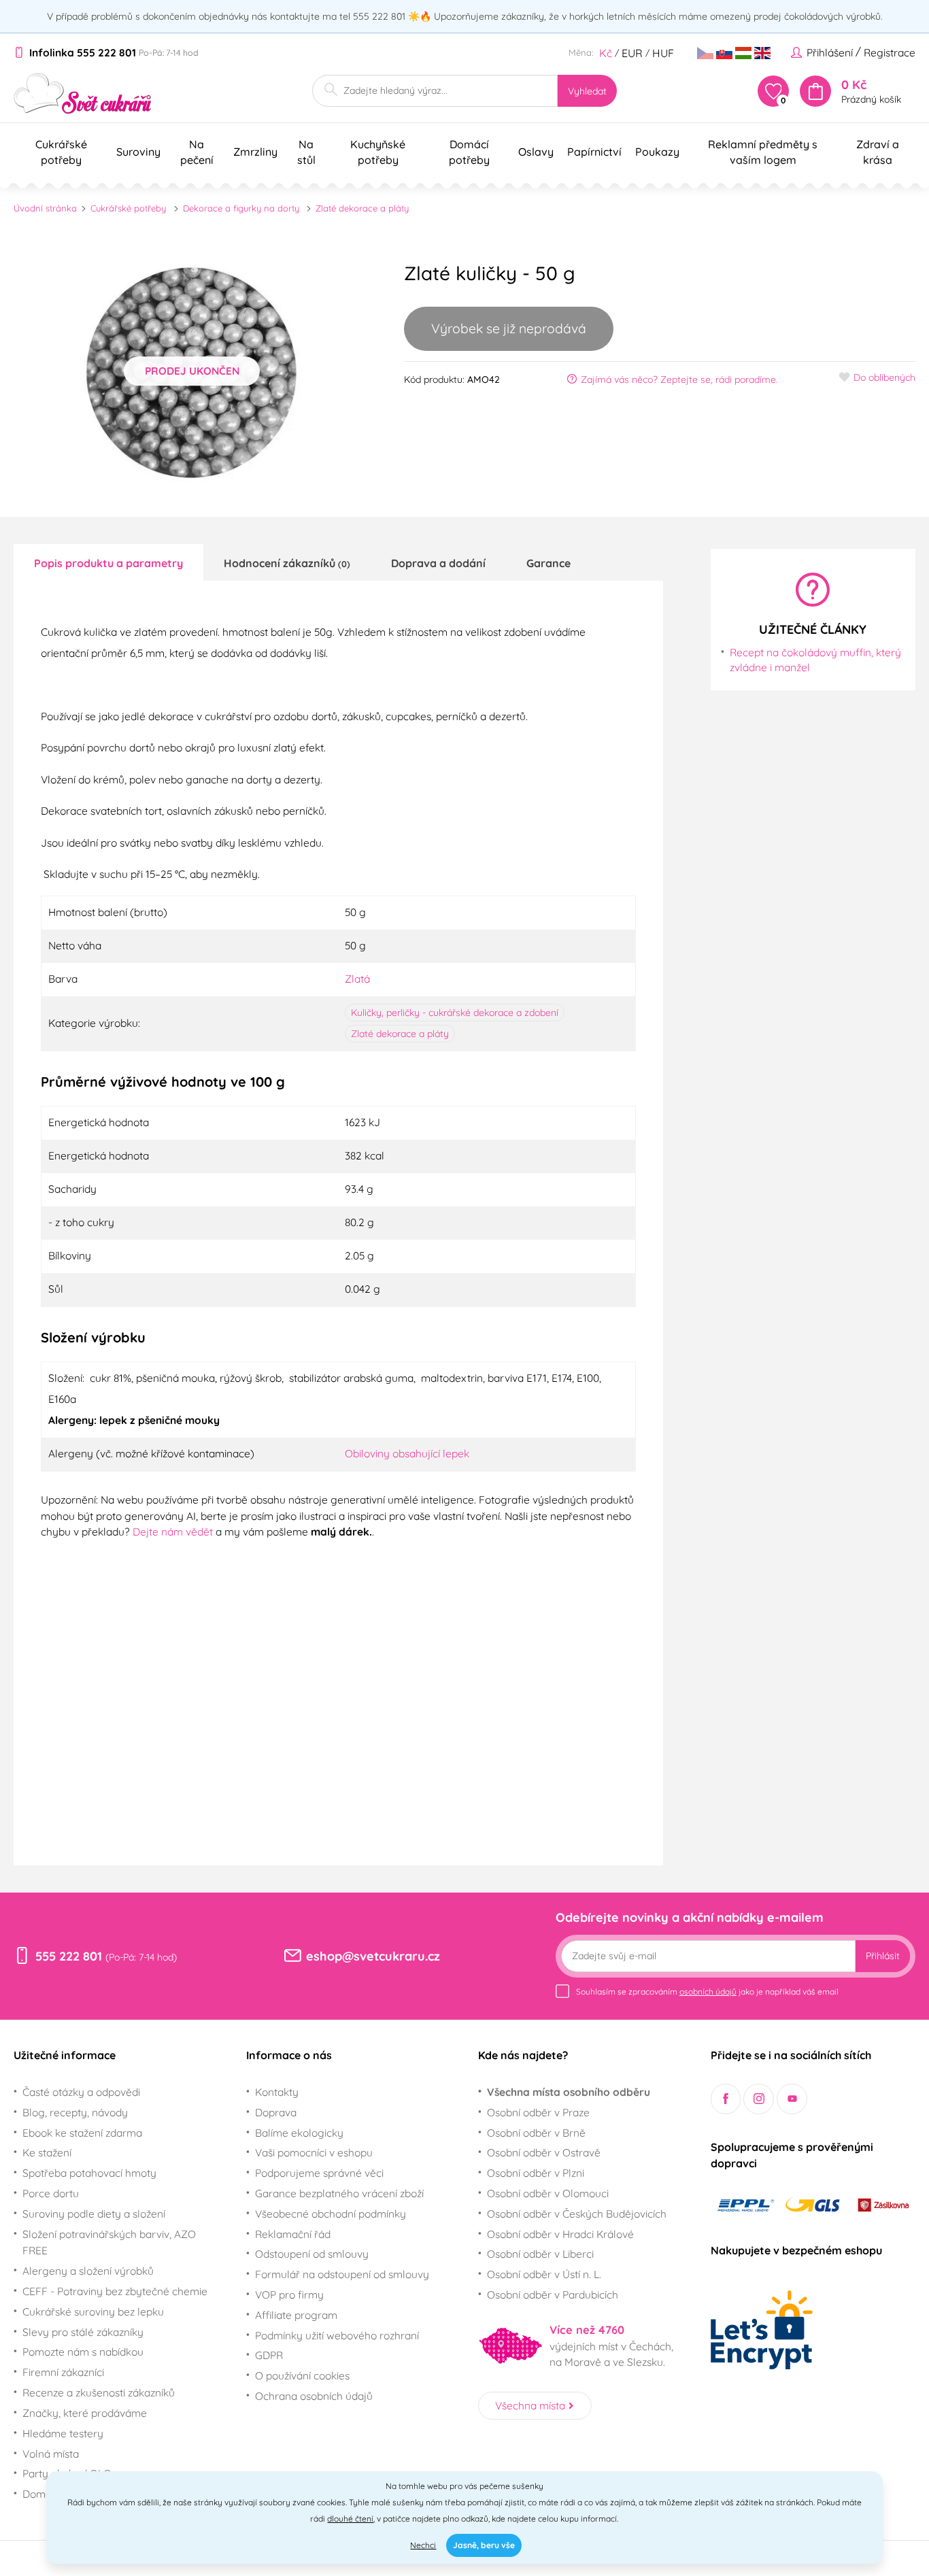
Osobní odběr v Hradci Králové (560, 2234)
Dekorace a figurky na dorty (241, 208)
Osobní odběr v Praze (538, 2112)
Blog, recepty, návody (75, 2112)
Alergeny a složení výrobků (88, 2271)
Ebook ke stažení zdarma (82, 2133)
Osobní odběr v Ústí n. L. (544, 2274)
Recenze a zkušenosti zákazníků (99, 2392)
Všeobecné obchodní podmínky (331, 2214)
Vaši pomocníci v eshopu (314, 2152)
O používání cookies (302, 2375)
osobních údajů (708, 1992)
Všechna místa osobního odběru (569, 2092)
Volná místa (51, 2454)
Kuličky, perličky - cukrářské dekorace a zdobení (455, 1013)
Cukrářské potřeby (128, 208)
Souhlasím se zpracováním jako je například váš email (707, 1992)
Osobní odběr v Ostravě (544, 2152)
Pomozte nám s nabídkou (83, 2352)
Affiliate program (296, 2315)
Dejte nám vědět (173, 1531)
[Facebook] (726, 2099)
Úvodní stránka (45, 208)
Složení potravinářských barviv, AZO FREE (109, 2242)
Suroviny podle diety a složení (94, 2214)
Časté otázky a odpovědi (81, 2092)
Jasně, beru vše (484, 2545)
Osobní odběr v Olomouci (548, 2193)
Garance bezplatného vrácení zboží (339, 2193)
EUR (632, 53)
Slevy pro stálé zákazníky (83, 2332)
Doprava (276, 2112)
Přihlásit (883, 1956)
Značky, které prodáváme (85, 2413)
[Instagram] (759, 2099)
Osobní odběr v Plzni (536, 2173)
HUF (663, 53)
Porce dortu (51, 2193)
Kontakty (277, 2092)
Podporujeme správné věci (319, 2173)
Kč (606, 53)
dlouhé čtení (350, 2519)
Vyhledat (587, 91)
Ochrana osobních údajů (314, 2396)
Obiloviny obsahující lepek (407, 1453)
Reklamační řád (293, 2234)
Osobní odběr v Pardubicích (553, 2294)
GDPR (269, 2355)
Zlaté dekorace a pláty (362, 208)
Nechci (423, 2545)
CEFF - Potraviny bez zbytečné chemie (115, 2291)
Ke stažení (47, 2152)
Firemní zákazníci (63, 2372)
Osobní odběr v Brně (536, 2133)
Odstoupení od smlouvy (312, 2254)
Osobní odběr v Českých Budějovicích (577, 2214)
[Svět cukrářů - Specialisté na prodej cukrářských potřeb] (83, 94)
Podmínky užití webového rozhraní (337, 2335)
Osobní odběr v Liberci (540, 2254)
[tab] (108, 562)
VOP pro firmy (289, 2294)
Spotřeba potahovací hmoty (89, 2173)
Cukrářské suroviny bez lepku (93, 2311)
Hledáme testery (63, 2433)
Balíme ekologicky (299, 2133)
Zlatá (357, 979)
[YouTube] (792, 2099)
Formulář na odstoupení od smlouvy (342, 2274)
